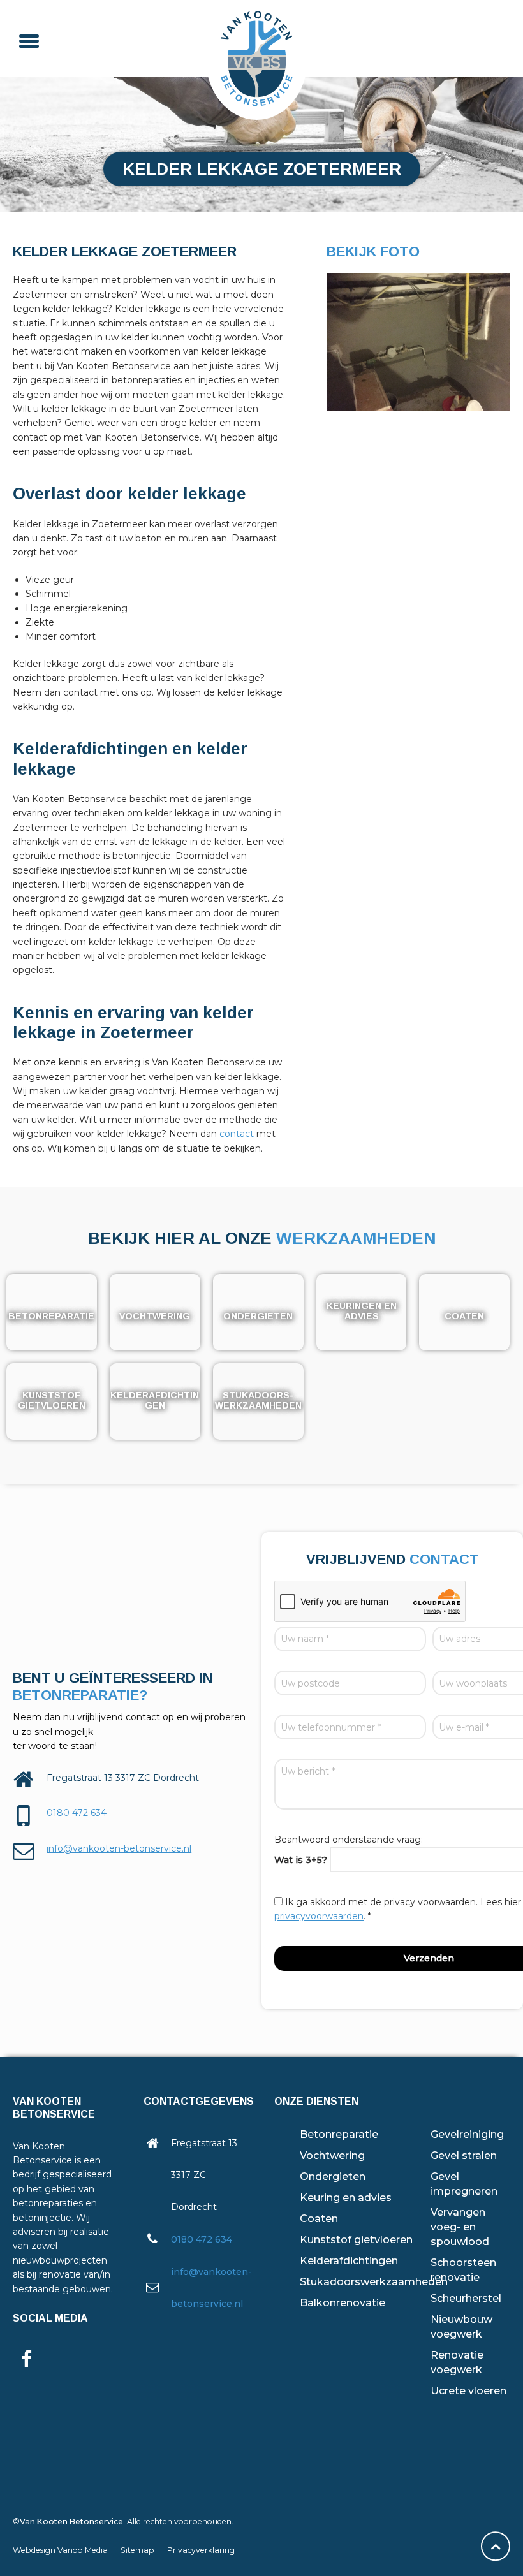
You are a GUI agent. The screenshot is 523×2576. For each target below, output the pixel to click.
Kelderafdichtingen (349, 2261)
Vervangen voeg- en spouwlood (460, 2227)
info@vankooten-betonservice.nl (119, 1848)
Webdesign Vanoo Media (60, 2550)
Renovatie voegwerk (457, 2362)
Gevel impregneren (464, 2184)
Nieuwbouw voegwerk (461, 2327)
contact (237, 1134)
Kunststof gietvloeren (356, 2240)
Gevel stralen (464, 2155)
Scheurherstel (466, 2298)
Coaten (319, 2219)
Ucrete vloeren (468, 2391)
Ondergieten (333, 2177)
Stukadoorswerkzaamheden (374, 2282)
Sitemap (137, 2550)
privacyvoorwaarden (319, 1916)
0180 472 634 (77, 1813)
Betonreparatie (339, 2134)
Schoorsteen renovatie (463, 2270)
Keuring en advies (346, 2198)
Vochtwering (332, 2155)
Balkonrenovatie (343, 2303)
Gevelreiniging (467, 2134)
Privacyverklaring (201, 2550)
